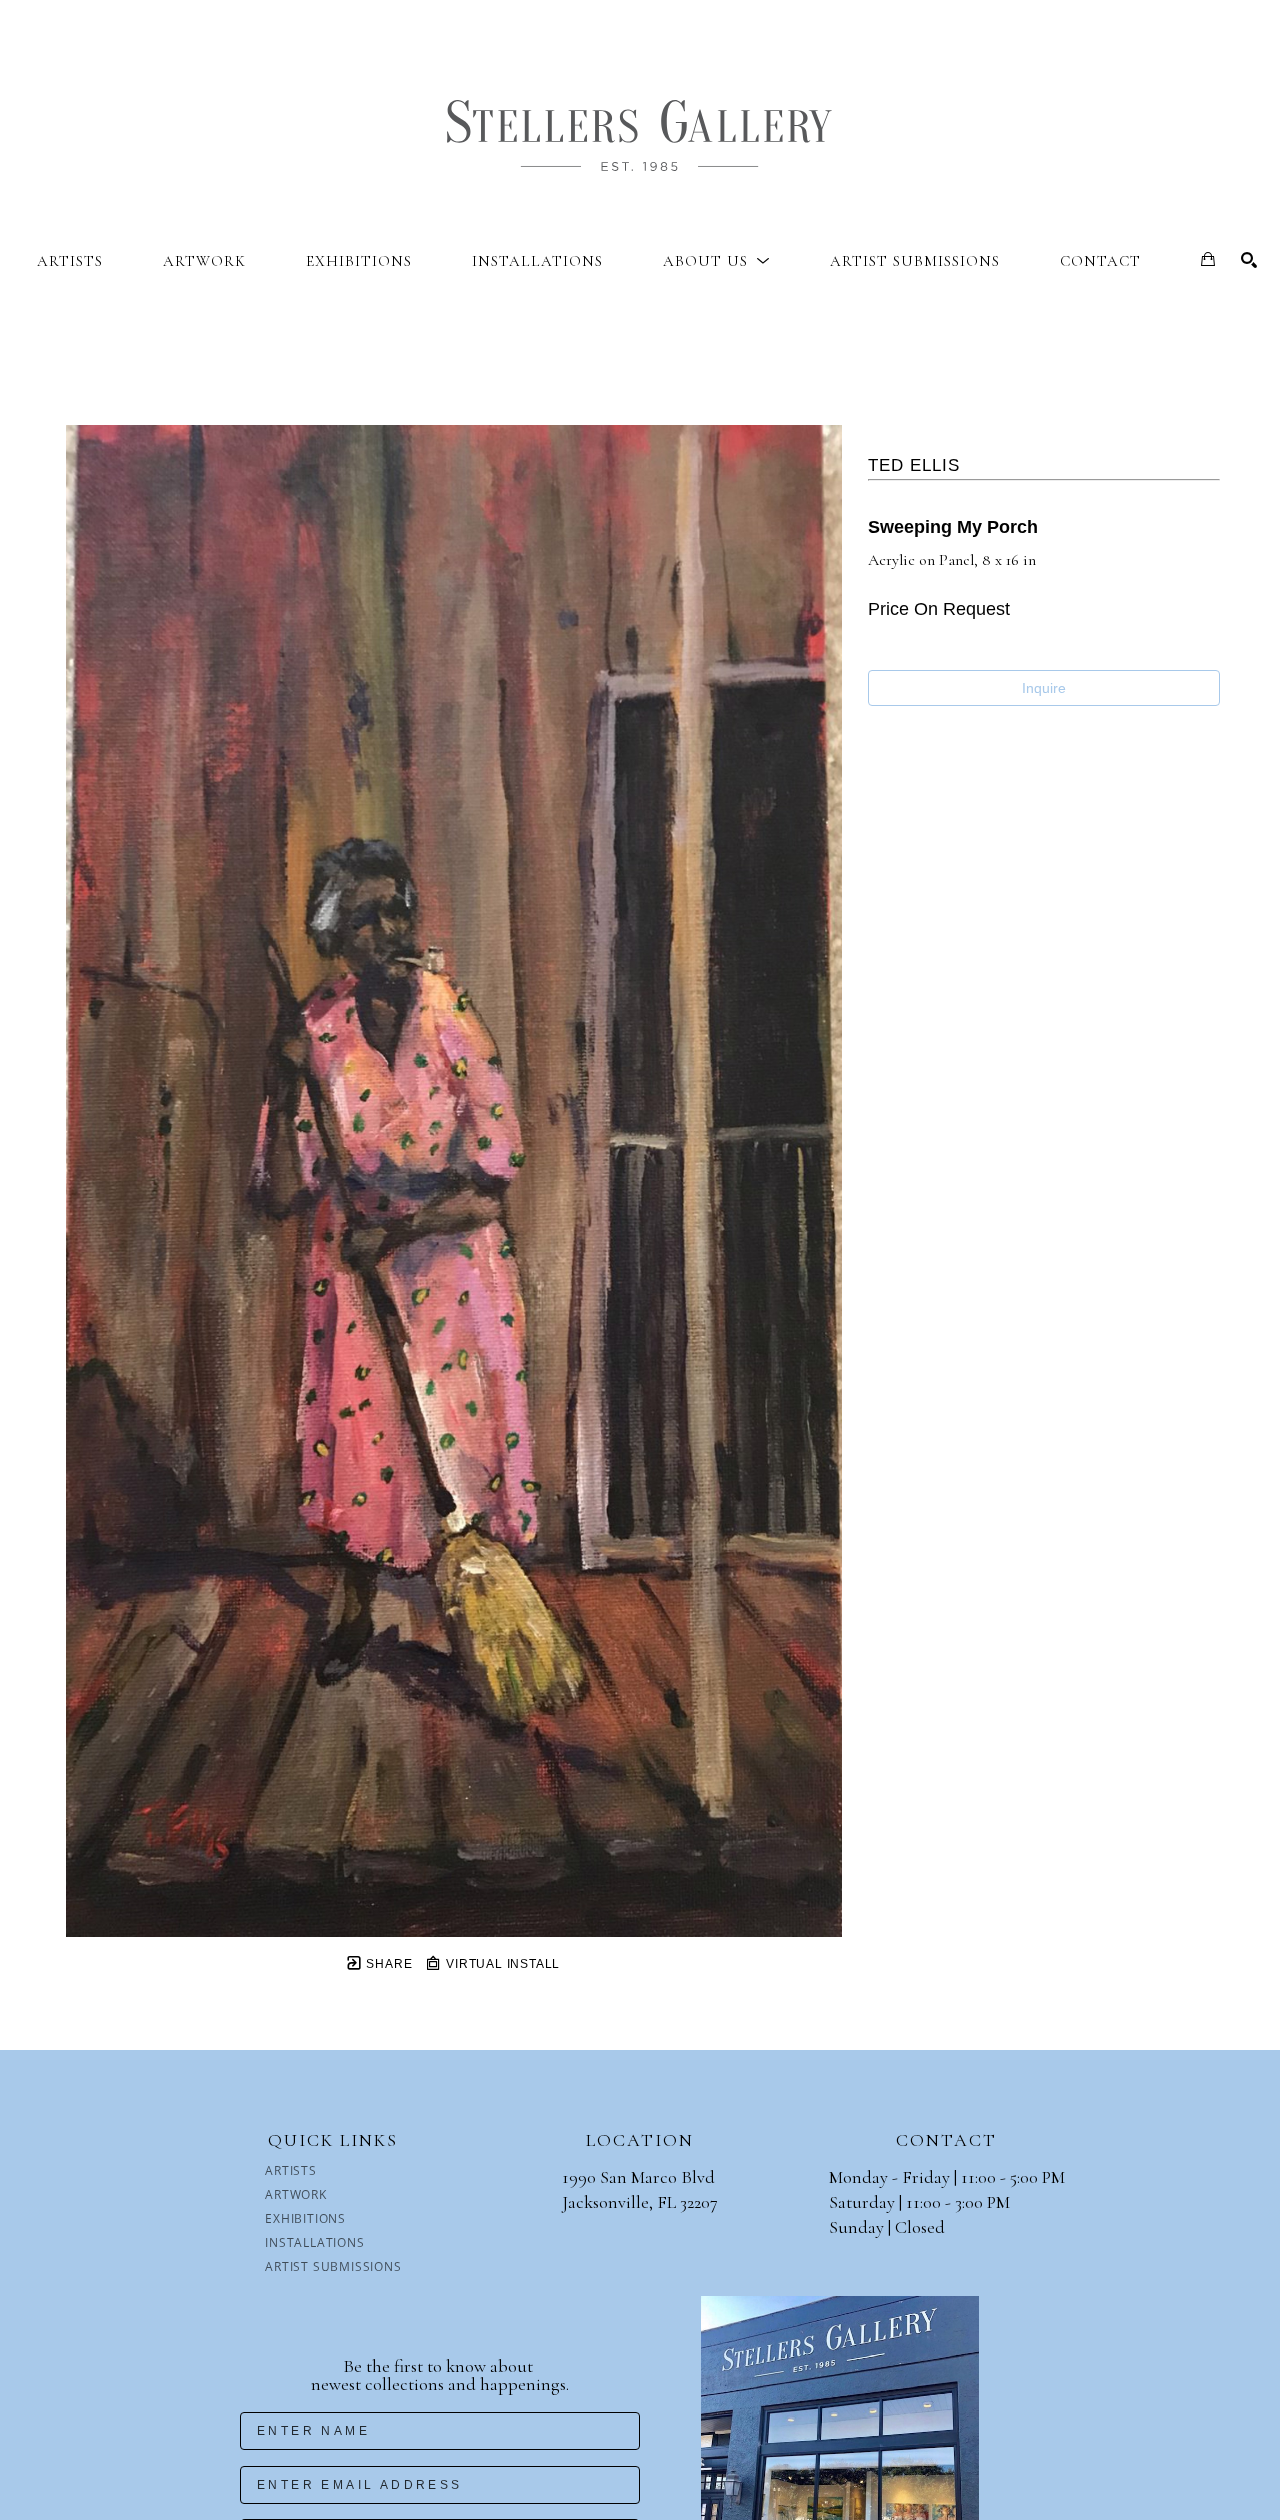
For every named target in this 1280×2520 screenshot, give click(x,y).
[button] (716, 261)
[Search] (1249, 260)
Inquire (1044, 688)
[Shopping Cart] (1208, 259)
